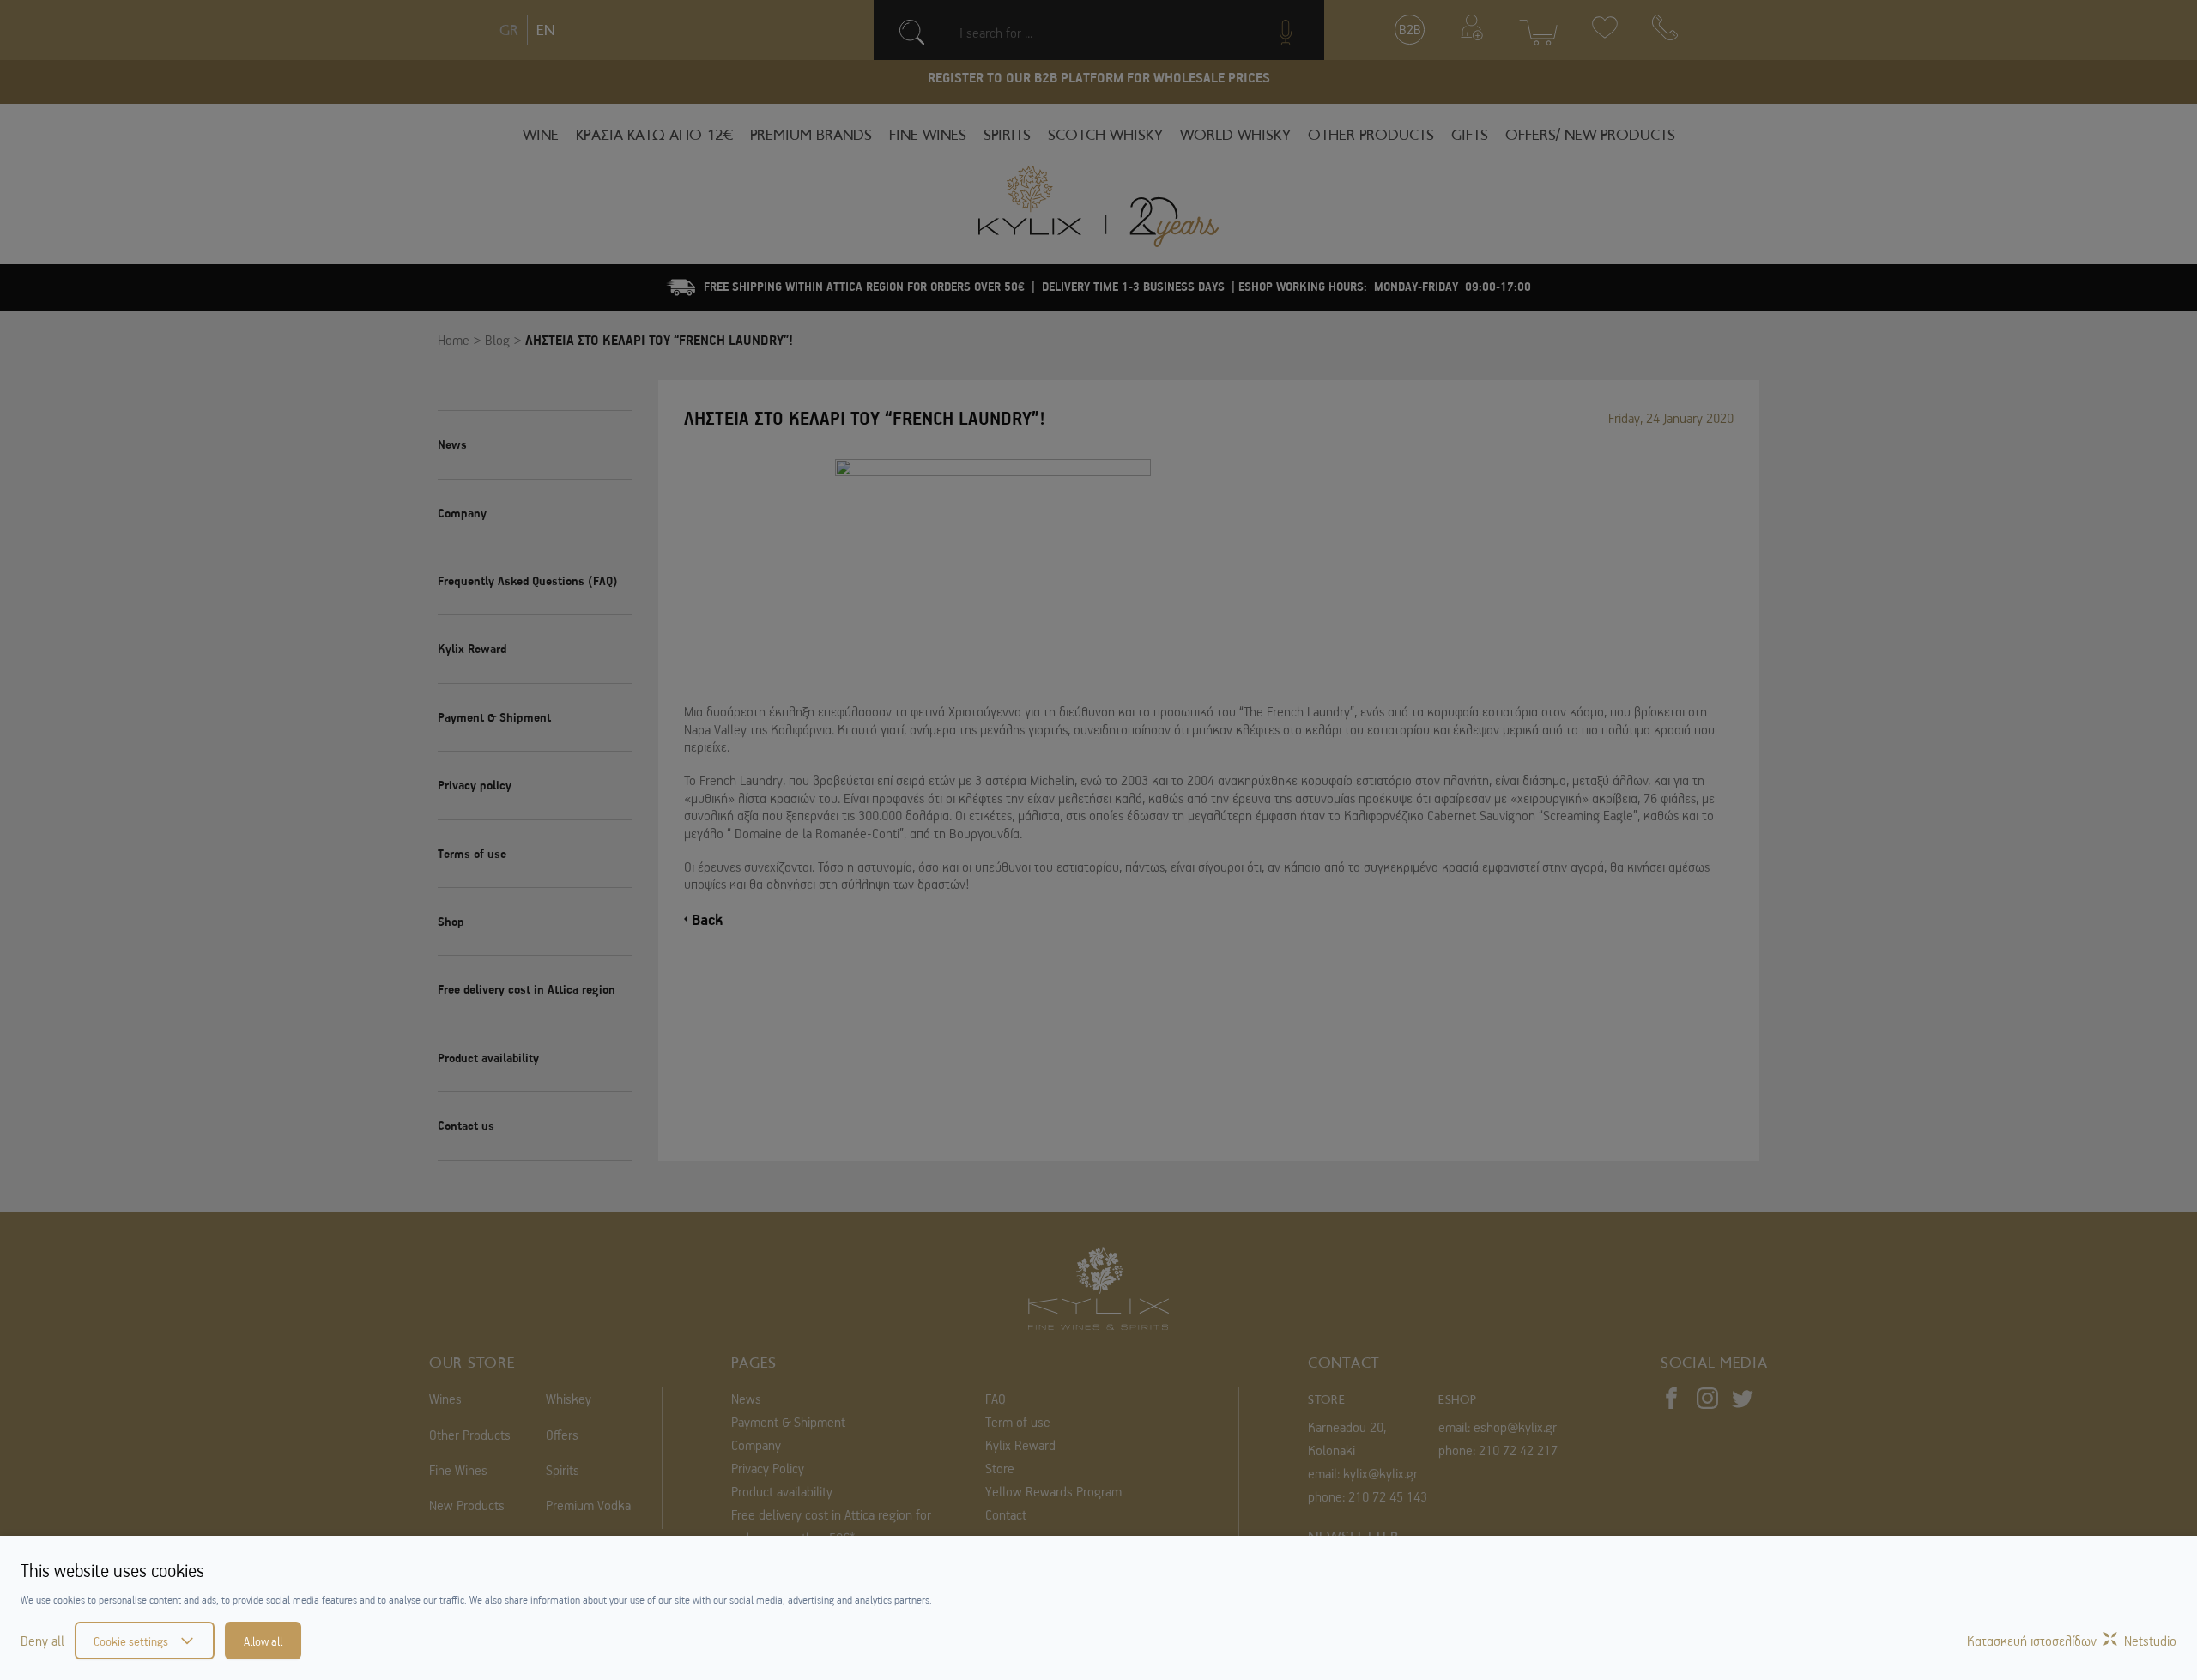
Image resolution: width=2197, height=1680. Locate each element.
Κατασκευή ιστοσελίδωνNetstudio (2072, 1641)
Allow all (263, 1641)
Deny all (42, 1641)
